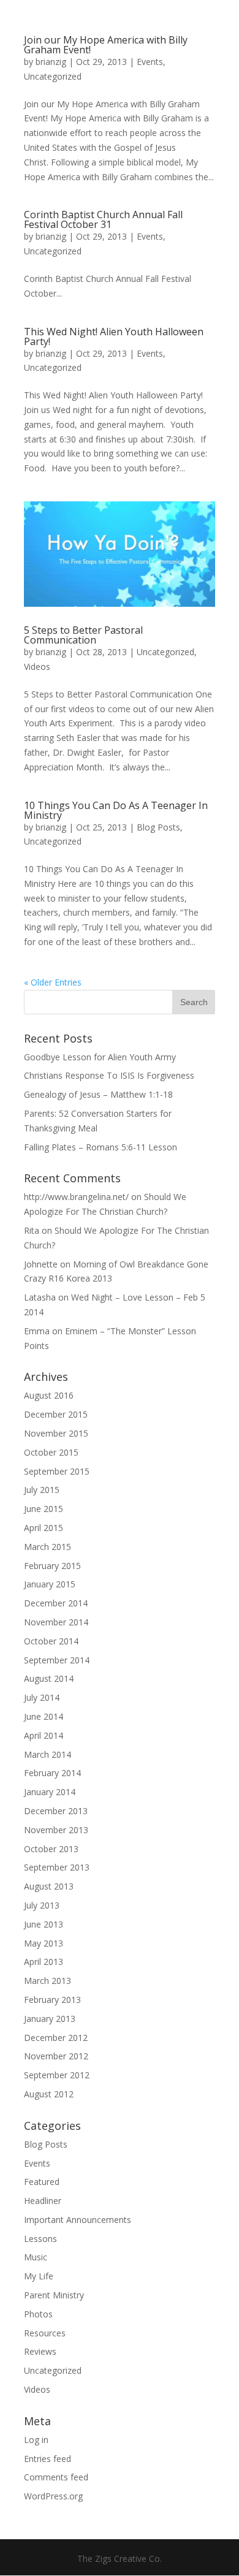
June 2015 (44, 1509)
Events (150, 62)
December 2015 (56, 1414)
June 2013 (44, 1924)
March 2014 (47, 1754)
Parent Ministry (54, 2295)
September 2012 (57, 2075)
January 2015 (50, 1584)
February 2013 (52, 2000)
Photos (38, 2314)
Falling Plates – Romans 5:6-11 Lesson (101, 1147)
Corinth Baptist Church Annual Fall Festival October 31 (103, 219)
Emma (37, 1331)
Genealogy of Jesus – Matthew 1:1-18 (98, 1094)
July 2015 (42, 1490)
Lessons (40, 2239)
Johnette (41, 1264)
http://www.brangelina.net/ (76, 1197)
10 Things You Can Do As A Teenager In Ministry (116, 810)
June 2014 (44, 1716)
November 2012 (56, 2056)
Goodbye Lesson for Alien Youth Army (100, 1057)
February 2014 (52, 1773)
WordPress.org (53, 2496)
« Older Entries (53, 982)
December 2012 (56, 2038)
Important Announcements (78, 2220)
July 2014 (42, 1697)
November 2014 (56, 1622)
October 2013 (51, 1849)
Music (36, 2257)
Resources (45, 2333)
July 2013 (42, 1905)
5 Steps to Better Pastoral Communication (83, 635)
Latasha (40, 1297)
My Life (39, 2276)
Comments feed (56, 2477)
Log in (36, 2440)
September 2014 (57, 1660)
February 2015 (52, 1566)
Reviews (40, 2351)
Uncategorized (53, 76)
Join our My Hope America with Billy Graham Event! (106, 45)
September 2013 (57, 1867)
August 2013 (49, 1886)
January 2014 (50, 1792)
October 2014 (51, 1641)
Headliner (43, 2201)
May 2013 (44, 1943)
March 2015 (47, 1547)
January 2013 (50, 2019)
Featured (42, 2182)
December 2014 (56, 1603)
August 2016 (49, 1395)
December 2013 (56, 1811)
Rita (32, 1230)
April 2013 (44, 1962)
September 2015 (57, 1471)
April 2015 (44, 1528)
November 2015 (56, 1433)
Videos (37, 667)
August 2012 (49, 2094)
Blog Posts (158, 827)
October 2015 (51, 1452)
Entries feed (47, 2459)
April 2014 (44, 1735)
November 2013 (56, 1830)
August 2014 (49, 1678)
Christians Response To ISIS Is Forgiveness (109, 1075)
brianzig (51, 62)
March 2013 (47, 1981)
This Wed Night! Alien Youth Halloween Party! (114, 336)
